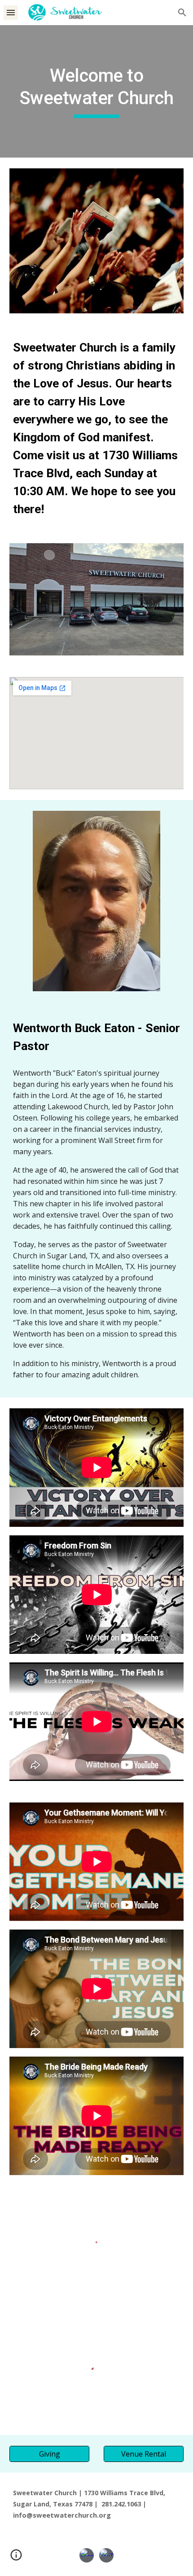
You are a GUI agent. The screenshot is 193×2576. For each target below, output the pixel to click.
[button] (11, 12)
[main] (97, 91)
